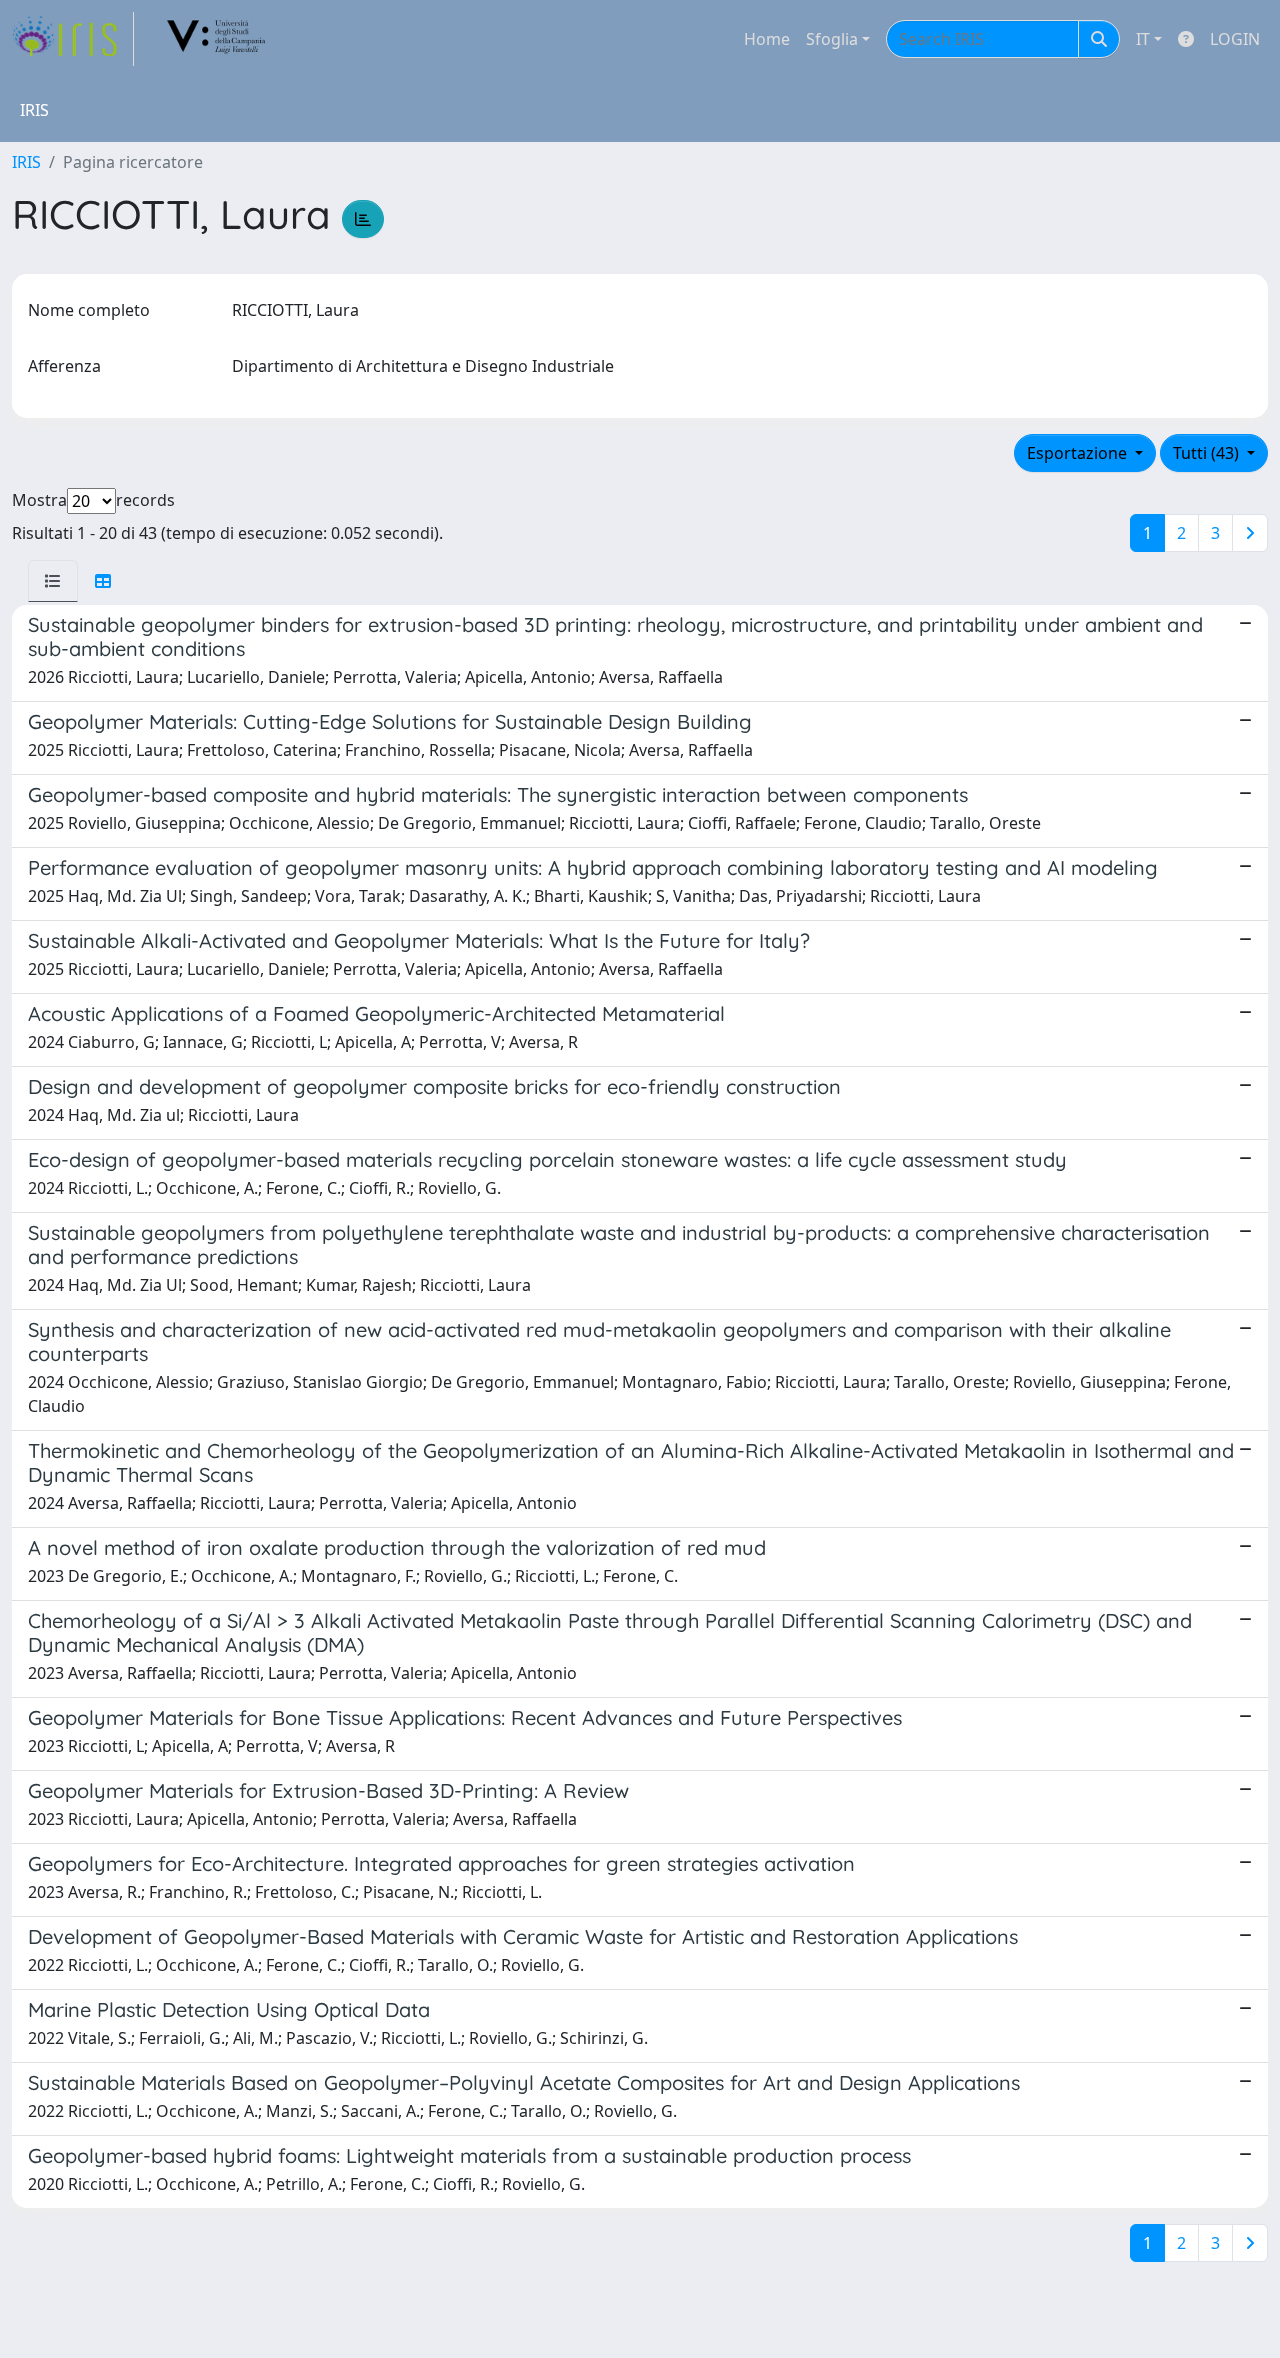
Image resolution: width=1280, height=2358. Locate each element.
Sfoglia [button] (832, 39)
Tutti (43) (1208, 453)
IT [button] (1143, 39)
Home (767, 39)
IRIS (26, 162)
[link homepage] (73, 39)
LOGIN (1235, 39)
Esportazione (1079, 453)
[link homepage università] (217, 39)
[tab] (53, 581)
